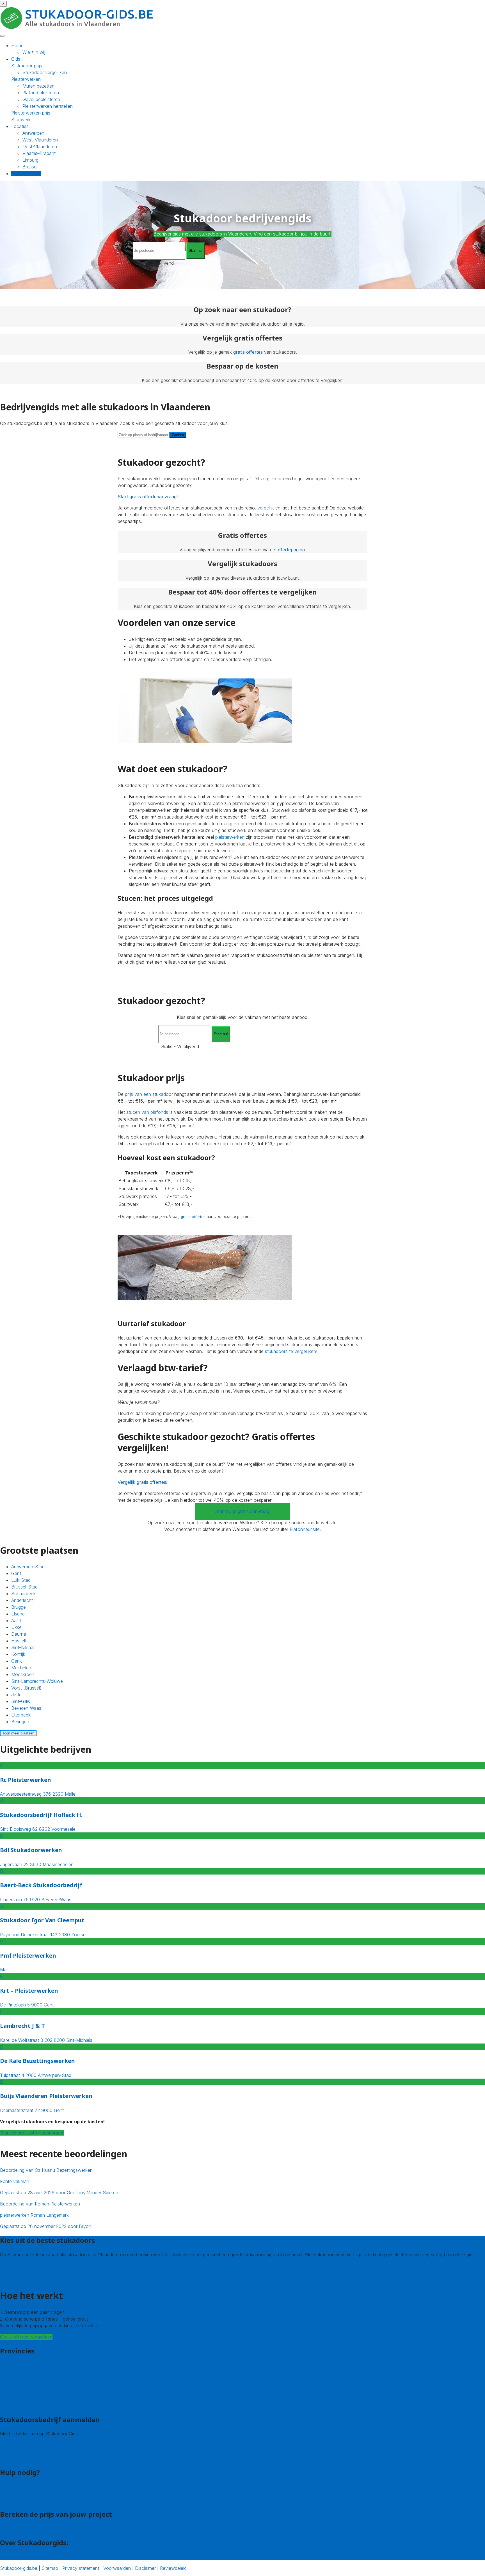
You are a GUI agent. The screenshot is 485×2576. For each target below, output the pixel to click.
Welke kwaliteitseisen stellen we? (33, 2273)
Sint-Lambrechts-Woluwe (37, 1681)
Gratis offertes (26, 173)
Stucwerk (21, 120)
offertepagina (291, 550)
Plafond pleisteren (41, 93)
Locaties (20, 126)
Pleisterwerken (26, 79)
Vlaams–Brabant (39, 153)
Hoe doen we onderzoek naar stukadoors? (44, 2279)
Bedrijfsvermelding (19, 2452)
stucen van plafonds (147, 1112)
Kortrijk (18, 1654)
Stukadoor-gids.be (19, 2568)
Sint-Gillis (21, 1701)
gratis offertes (248, 352)
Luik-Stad (21, 1580)
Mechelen (21, 1668)
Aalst (16, 1620)
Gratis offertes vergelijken (26, 2337)
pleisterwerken (230, 837)
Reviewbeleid (173, 2568)
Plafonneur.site (305, 1529)
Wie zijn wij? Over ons (23, 2266)
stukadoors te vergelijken (290, 1351)
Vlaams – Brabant (18, 2385)
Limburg (30, 160)
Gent (16, 1573)
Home (17, 45)
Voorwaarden (117, 2568)
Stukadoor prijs (27, 66)
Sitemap (50, 2568)
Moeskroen (23, 1674)
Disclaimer (145, 2568)
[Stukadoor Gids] (77, 28)
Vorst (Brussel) (26, 1688)
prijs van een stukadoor (149, 1094)
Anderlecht (22, 1600)
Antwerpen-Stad (28, 1567)
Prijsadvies (11, 2529)
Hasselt (19, 1641)
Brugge (19, 1607)
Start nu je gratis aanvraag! (243, 1511)
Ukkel (17, 1627)
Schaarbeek (23, 1594)
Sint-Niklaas (23, 1647)
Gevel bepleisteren (41, 99)
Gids (16, 59)
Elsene (18, 1614)
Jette (16, 1695)
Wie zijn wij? (12, 2557)
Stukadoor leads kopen (24, 2445)
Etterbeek (21, 1715)
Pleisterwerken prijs (31, 113)
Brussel (30, 167)
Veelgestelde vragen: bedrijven (31, 2459)
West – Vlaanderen (19, 2372)
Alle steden (11, 2406)
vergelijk (266, 508)
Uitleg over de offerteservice (29, 2494)
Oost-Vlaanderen (40, 147)
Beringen (20, 1722)
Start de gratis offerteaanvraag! (32, 2133)
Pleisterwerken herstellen (48, 106)
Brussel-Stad (24, 1587)
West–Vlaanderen (40, 140)
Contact (8, 2500)
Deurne (19, 1634)
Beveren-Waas (26, 1708)
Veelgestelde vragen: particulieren (34, 2487)
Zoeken (178, 435)
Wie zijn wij (34, 52)
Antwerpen (33, 133)
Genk (17, 1661)
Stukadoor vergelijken (45, 72)
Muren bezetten (38, 86)
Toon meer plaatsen (18, 1733)
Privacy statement (81, 2568)
